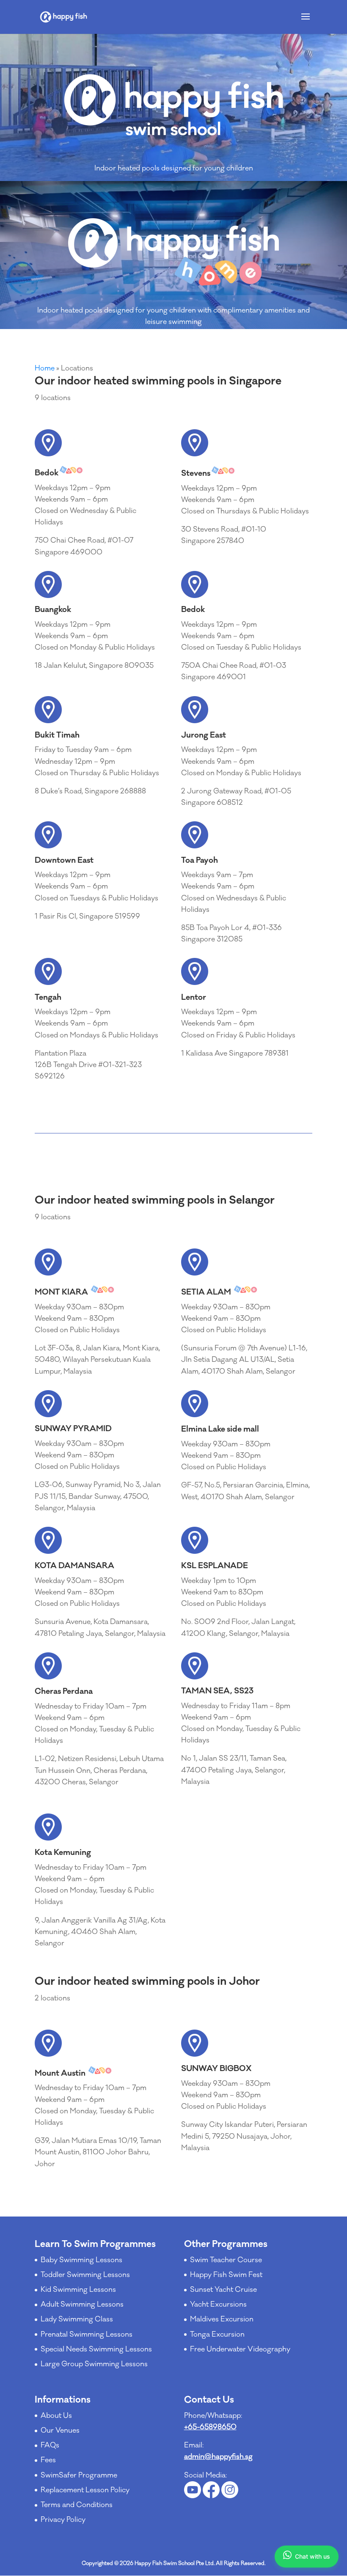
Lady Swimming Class (77, 2319)
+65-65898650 (210, 2427)
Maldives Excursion (222, 2319)
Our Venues (60, 2431)
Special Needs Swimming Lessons (96, 2349)
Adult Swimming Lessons (82, 2304)
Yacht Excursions (218, 2304)
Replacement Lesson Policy (85, 2490)
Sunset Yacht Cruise (223, 2290)
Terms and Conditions (77, 2505)
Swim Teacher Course (226, 2260)
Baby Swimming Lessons (81, 2260)
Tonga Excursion (217, 2335)
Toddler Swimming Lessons (85, 2275)
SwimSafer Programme (79, 2475)
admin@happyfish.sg (218, 2457)
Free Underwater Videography (240, 2349)
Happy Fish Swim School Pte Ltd (174, 2563)
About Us (56, 2416)
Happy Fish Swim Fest (226, 2275)
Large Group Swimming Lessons (94, 2364)
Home (45, 368)
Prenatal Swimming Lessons (87, 2335)
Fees (48, 2460)
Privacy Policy (63, 2520)
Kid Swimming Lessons (78, 2290)
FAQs (50, 2445)
